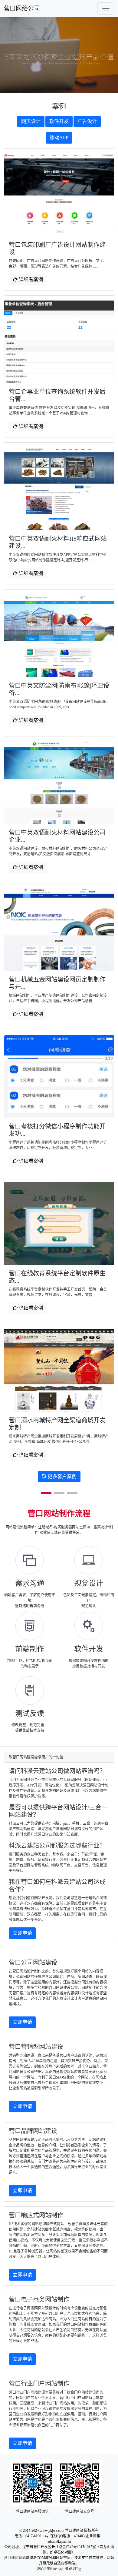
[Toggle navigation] (106, 8)
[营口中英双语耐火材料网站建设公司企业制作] (59, 783)
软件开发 (59, 121)
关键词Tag (73, 2569)
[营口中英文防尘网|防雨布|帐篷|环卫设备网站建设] (59, 636)
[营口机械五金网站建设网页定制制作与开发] (59, 930)
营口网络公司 (22, 8)
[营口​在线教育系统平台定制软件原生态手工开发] (59, 1223)
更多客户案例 (61, 1476)
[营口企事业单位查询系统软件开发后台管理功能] (59, 342)
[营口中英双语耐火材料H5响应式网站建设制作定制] (59, 489)
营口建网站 (74, 2531)
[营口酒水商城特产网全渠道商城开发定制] (59, 1370)
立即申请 (22, 1933)
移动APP (59, 138)
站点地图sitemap (50, 2569)
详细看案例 (30, 279)
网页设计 (31, 121)
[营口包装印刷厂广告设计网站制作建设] (59, 195)
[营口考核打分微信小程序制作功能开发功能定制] (59, 1077)
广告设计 (87, 121)
